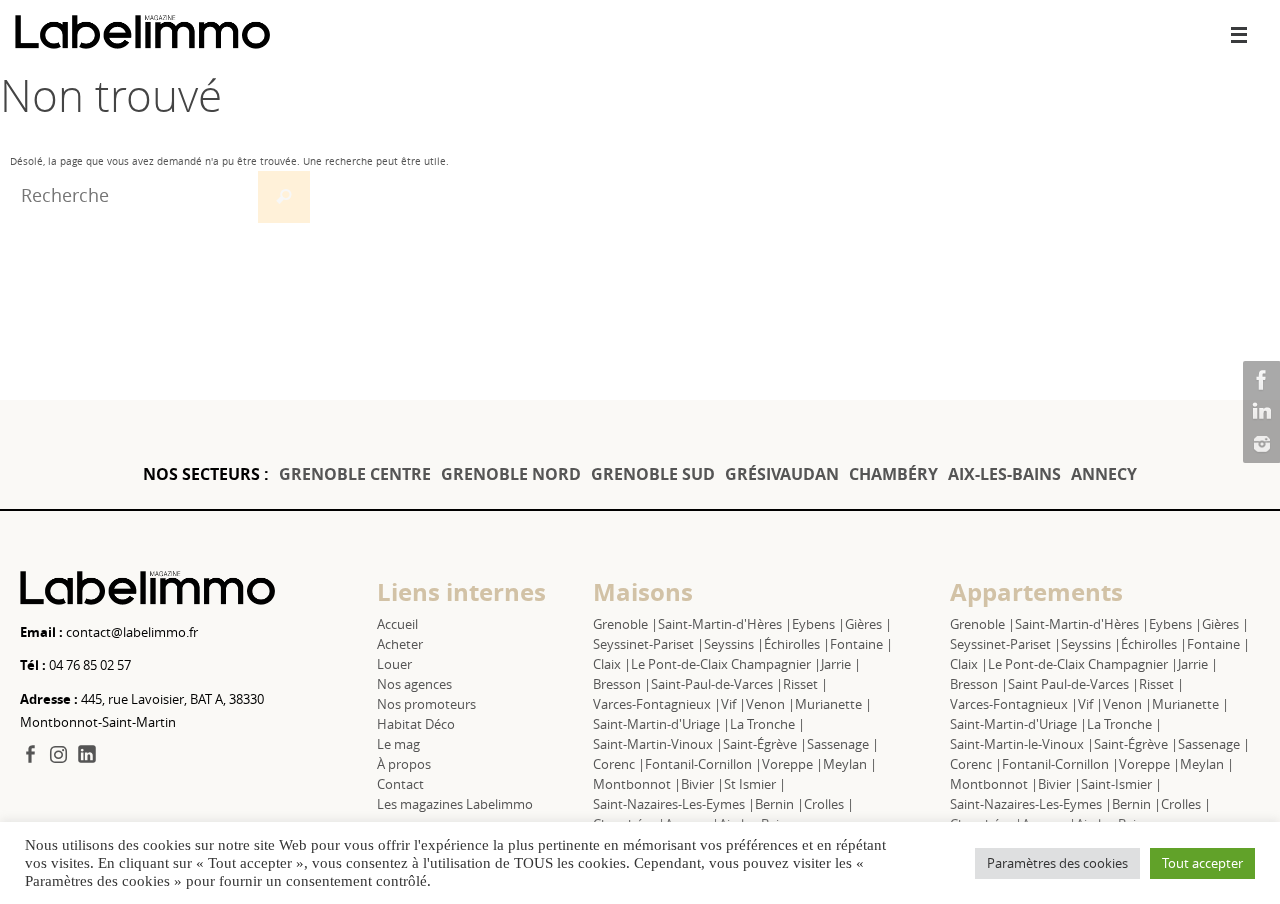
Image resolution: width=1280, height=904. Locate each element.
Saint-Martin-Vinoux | (658, 744)
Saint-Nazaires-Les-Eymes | (674, 804)
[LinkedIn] (1259, 412)
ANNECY (1104, 474)
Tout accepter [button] (1202, 863)
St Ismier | (755, 784)
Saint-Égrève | (765, 744)
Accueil (397, 624)
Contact (400, 784)
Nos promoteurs (426, 704)
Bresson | (622, 684)
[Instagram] (1259, 444)
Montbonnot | (637, 784)
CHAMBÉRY (893, 474)
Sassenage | (843, 744)
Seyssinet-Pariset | (648, 644)
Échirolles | (797, 644)
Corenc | (619, 764)
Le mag (398, 744)
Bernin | (779, 804)
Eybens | (818, 624)
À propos (404, 764)
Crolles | (829, 804)
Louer (394, 664)
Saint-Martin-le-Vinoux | (1022, 744)
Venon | (770, 704)
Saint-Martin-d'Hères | (725, 624)
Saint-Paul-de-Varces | (717, 684)
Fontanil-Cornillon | (703, 764)
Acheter (400, 644)
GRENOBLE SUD (653, 474)
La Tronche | (767, 724)
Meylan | (850, 764)
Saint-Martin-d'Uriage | (661, 724)
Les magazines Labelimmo (455, 804)
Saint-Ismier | (1121, 784)
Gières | (868, 624)
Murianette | (833, 704)
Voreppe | (792, 764)
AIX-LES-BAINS (1004, 474)
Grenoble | (625, 624)
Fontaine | (861, 644)
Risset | (805, 684)
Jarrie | (841, 664)
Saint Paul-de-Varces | (1073, 684)
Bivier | (702, 784)
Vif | (733, 704)
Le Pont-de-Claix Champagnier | (726, 664)
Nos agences (414, 684)
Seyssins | (734, 644)
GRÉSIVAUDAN (782, 474)
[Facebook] (1259, 380)
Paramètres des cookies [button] (1057, 863)
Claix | (612, 664)
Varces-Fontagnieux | (657, 704)
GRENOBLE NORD (511, 474)
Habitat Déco (416, 724)
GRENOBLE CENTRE (355, 474)
